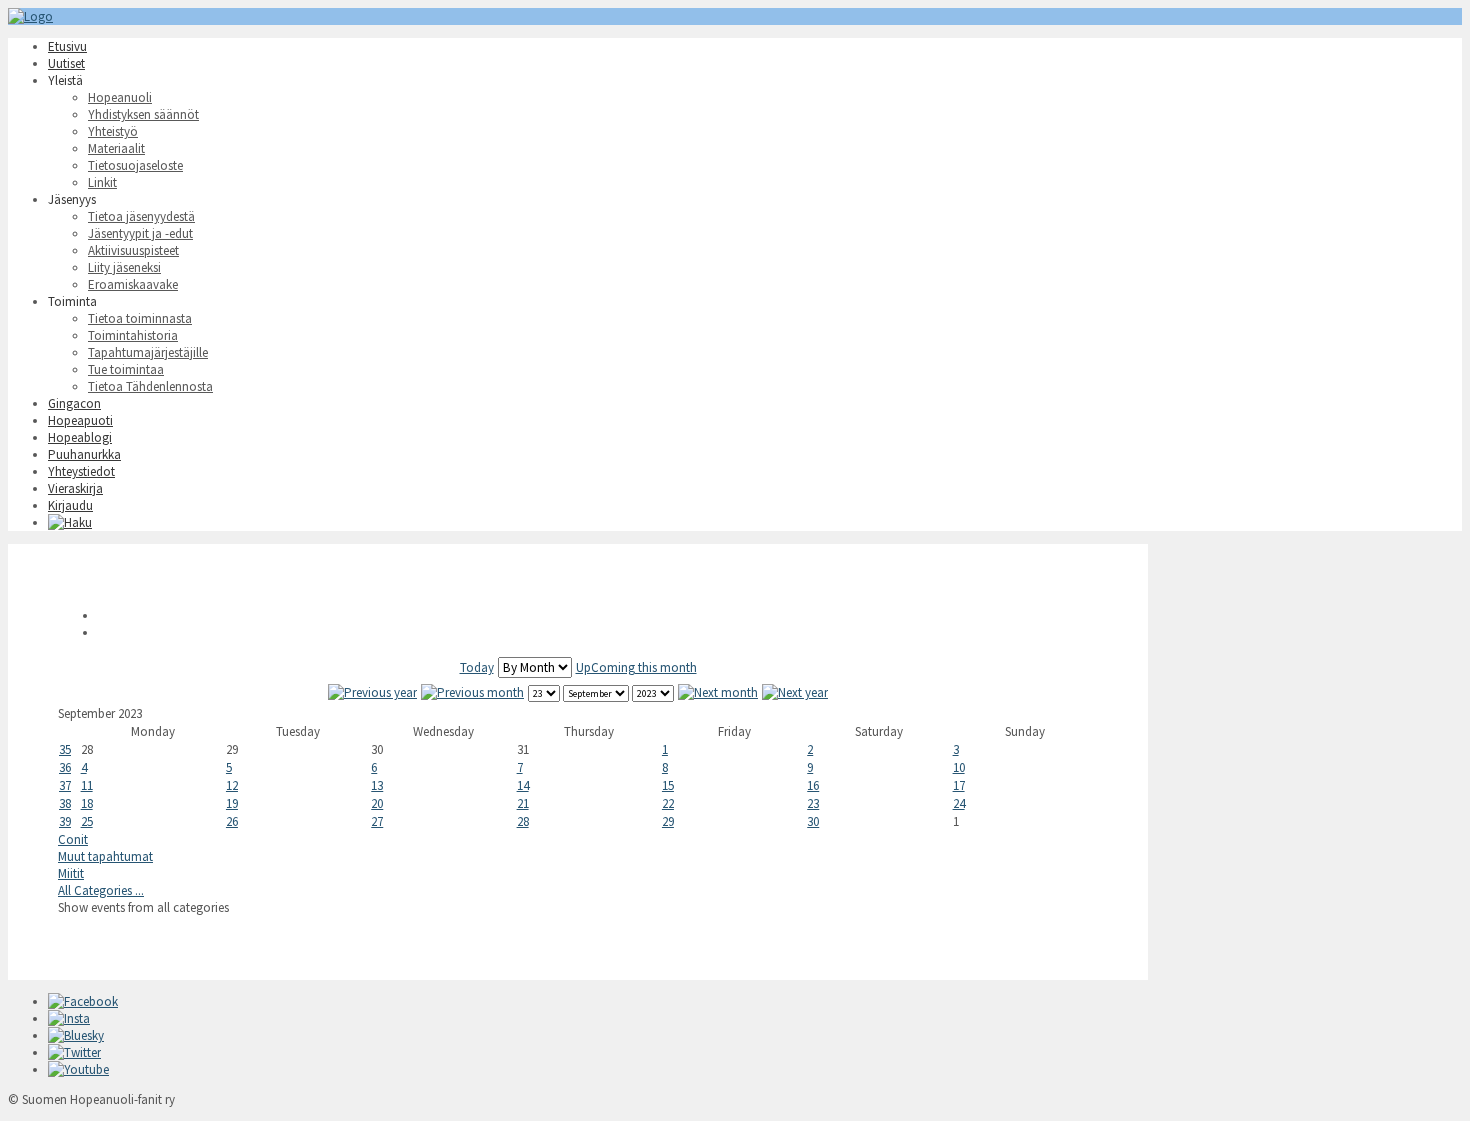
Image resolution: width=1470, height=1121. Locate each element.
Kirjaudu (70, 505)
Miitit (71, 873)
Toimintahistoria (133, 335)
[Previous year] (372, 692)
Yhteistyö (113, 131)
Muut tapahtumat (105, 856)
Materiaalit (116, 148)
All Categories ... (101, 890)
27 (377, 821)
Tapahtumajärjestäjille (148, 352)
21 (523, 803)
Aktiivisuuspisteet (133, 250)
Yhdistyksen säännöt (143, 114)
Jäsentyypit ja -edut (140, 233)
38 (65, 803)
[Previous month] (472, 692)
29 (668, 821)
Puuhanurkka (84, 454)
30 (813, 821)
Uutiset (66, 63)
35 (65, 749)
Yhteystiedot (81, 471)
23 (813, 803)
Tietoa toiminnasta (140, 318)
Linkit (102, 182)
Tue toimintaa (126, 369)
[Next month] (718, 692)
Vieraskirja (75, 488)
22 (668, 803)
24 (959, 803)
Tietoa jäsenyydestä (141, 216)
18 (87, 803)
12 (232, 785)
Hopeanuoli (120, 97)
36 (65, 767)
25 (87, 821)
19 (232, 803)
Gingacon (74, 403)
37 (65, 785)
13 (377, 785)
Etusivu (67, 46)
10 (959, 767)
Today (477, 667)
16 (813, 785)
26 (232, 821)
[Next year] (795, 692)
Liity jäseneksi (124, 267)
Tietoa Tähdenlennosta (150, 386)
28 (523, 821)
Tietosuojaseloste (135, 165)
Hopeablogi (80, 437)
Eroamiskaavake (133, 284)
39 (65, 821)
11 (87, 785)
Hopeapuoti (80, 420)
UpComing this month (636, 667)
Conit (73, 839)
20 (377, 803)
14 (523, 785)
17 (959, 785)
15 (668, 785)
